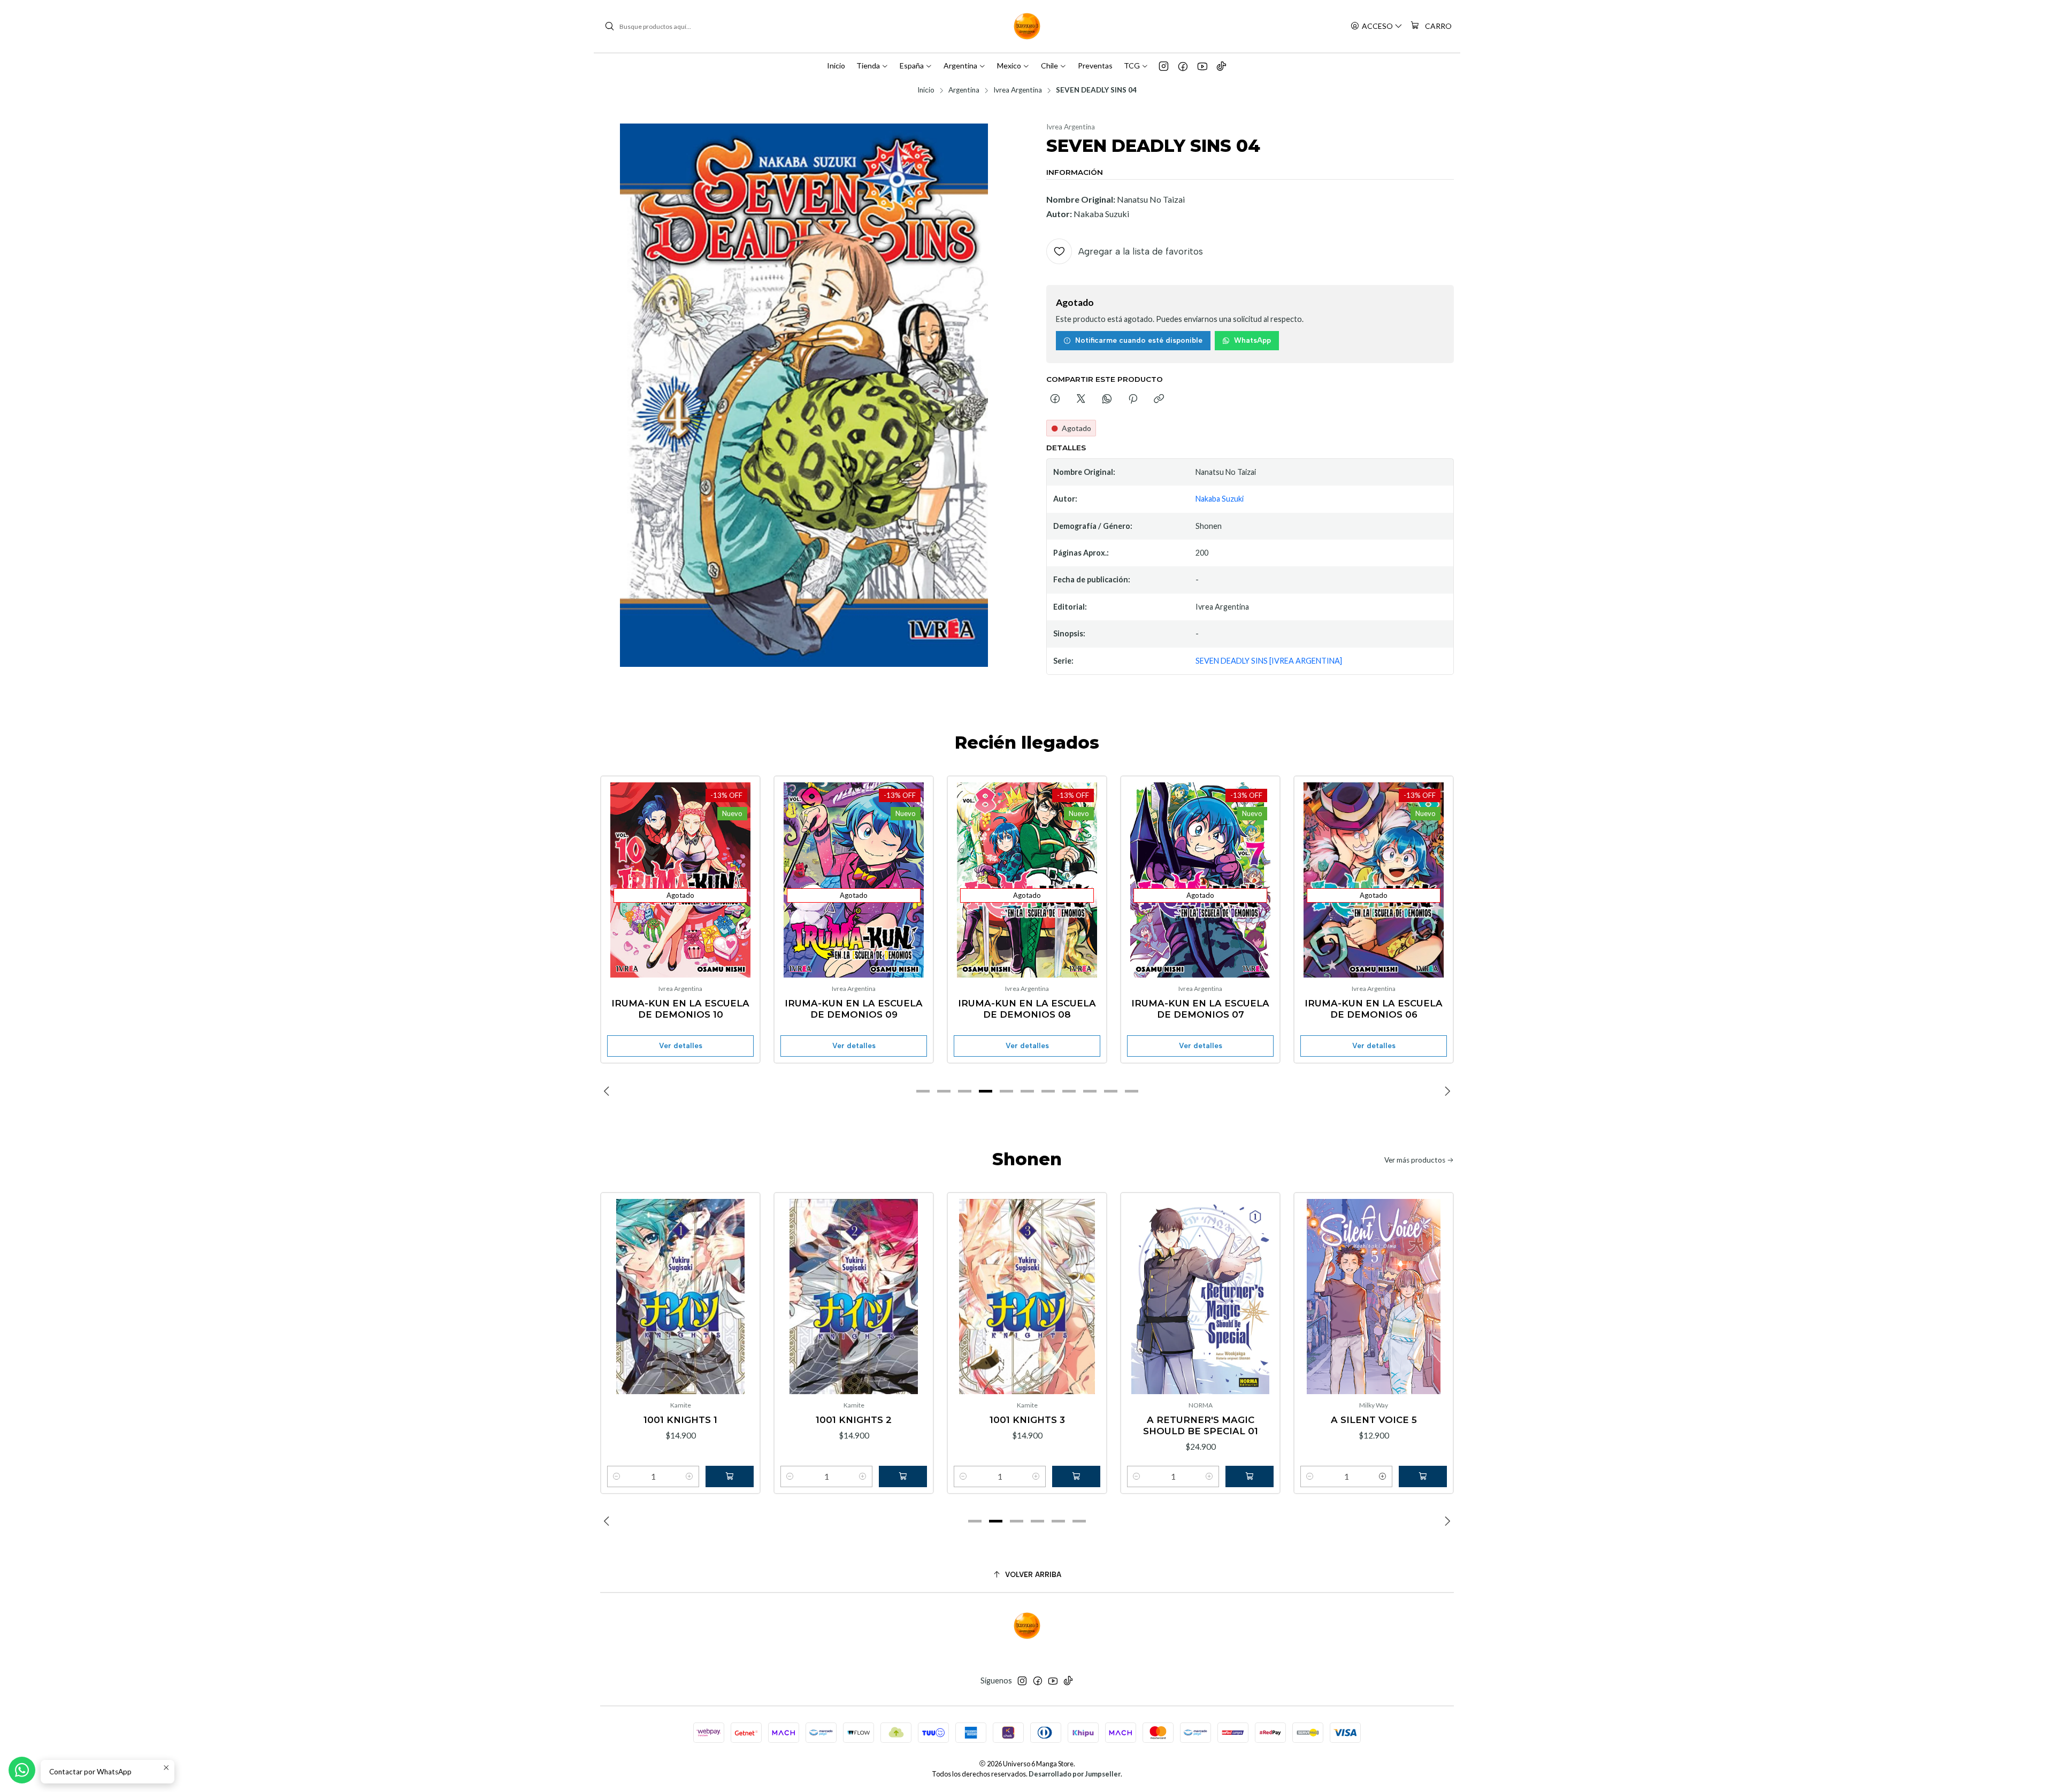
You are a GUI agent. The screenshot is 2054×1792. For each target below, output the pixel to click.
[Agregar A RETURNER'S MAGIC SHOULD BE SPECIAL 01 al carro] (1076, 1476)
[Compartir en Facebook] (1055, 399)
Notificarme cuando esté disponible (1139, 340)
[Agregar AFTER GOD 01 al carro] (1423, 1476)
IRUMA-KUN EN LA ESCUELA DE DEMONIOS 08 (854, 1009)
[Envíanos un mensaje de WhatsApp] (22, 1770)
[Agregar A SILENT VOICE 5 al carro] (1250, 1476)
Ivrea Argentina (1018, 90)
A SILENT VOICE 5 (1201, 1420)
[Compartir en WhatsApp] (1107, 399)
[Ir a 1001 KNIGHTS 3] (854, 1297)
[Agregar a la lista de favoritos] (620, 863)
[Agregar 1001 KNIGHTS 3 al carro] (903, 1476)
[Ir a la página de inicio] (1027, 26)
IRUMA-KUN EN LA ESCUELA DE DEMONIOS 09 (680, 1009)
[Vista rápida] (620, 890)
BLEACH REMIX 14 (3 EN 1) (1374, 1003)
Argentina (964, 90)
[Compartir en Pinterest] (1133, 399)
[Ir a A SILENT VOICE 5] (1200, 1297)
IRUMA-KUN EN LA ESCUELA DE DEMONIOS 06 (1200, 1009)
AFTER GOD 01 (1374, 1420)
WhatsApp (1252, 340)
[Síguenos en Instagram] (1164, 66)
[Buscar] (609, 26)
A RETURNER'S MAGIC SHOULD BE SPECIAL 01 (1027, 1425)
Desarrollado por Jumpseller (1075, 1774)
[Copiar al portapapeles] (1159, 399)
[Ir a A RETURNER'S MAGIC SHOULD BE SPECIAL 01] (1027, 1297)
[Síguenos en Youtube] (1202, 66)
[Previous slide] (608, 1091)
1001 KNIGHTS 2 (680, 1420)
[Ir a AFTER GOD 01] (1374, 1297)
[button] (923, 1091)
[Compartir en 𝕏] (1081, 399)
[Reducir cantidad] (617, 1476)
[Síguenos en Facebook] (1183, 66)
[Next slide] (1446, 1091)
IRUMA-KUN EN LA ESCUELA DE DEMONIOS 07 (1027, 1009)
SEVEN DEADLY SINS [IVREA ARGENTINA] (1269, 661)
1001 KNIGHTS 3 (854, 1420)
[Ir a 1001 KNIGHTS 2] (680, 1297)
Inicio (926, 90)
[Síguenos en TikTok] (1221, 66)
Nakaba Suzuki (1220, 499)
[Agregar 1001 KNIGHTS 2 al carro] (730, 1476)
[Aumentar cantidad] (689, 1476)
